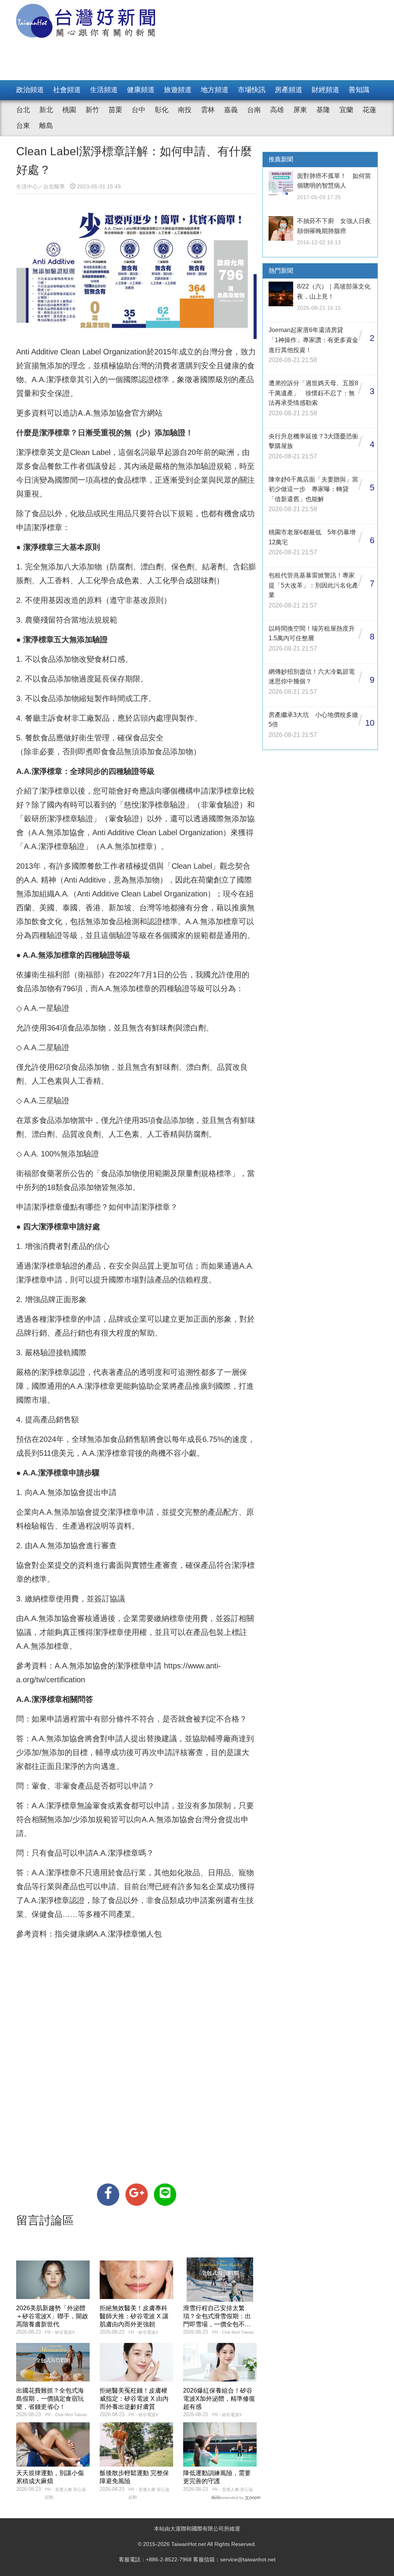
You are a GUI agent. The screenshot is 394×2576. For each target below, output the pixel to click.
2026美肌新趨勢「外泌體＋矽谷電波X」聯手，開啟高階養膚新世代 (52, 2316)
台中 (139, 110)
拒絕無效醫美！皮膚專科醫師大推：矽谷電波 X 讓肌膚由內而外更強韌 (134, 2316)
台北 (23, 110)
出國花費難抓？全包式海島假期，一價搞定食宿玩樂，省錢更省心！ (50, 2399)
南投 (185, 110)
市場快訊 (252, 90)
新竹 (92, 110)
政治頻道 (30, 90)
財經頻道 (326, 90)
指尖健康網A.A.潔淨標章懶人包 (108, 1934)
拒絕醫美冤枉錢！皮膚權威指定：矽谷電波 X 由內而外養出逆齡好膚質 (134, 2399)
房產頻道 (289, 90)
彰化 (162, 110)
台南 (254, 110)
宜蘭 (346, 110)
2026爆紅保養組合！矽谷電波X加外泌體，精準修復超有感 (219, 2399)
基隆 (323, 110)
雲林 (208, 110)
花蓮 (369, 110)
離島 (46, 126)
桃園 (69, 110)
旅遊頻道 (178, 90)
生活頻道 (104, 90)
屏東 (300, 110)
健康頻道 (141, 90)
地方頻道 (215, 90)
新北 (46, 110)
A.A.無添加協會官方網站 (120, 413)
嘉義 (231, 110)
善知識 (359, 90)
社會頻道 (67, 90)
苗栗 (115, 110)
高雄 (277, 110)
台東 (23, 126)
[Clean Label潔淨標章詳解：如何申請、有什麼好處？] (108, 2195)
